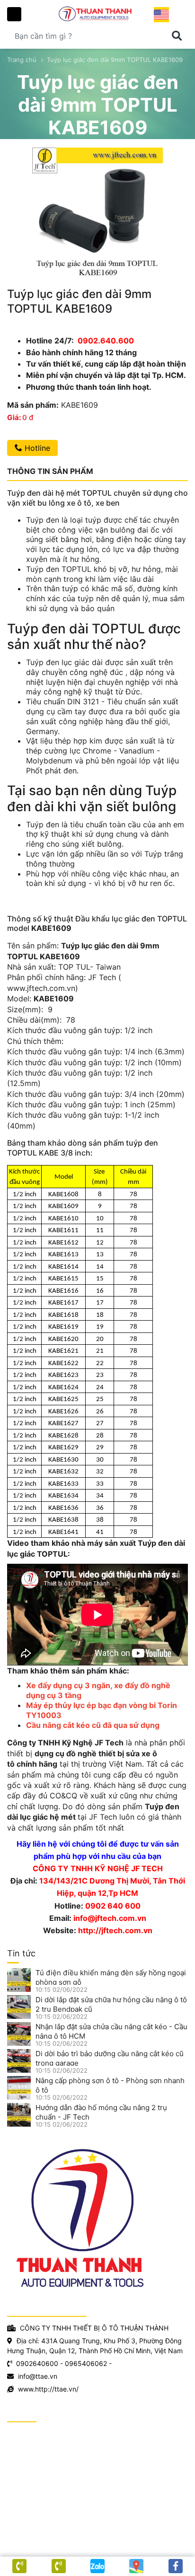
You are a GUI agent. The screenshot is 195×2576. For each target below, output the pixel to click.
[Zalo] (97, 2566)
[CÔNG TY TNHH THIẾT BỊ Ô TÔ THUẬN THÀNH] (97, 13)
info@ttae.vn (38, 2376)
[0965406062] (19, 2566)
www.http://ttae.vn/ (48, 2389)
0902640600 (37, 2363)
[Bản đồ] (136, 2566)
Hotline (36, 448)
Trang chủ (22, 60)
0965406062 (86, 2363)
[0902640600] (58, 2566)
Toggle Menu (14, 14)
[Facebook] (176, 2566)
